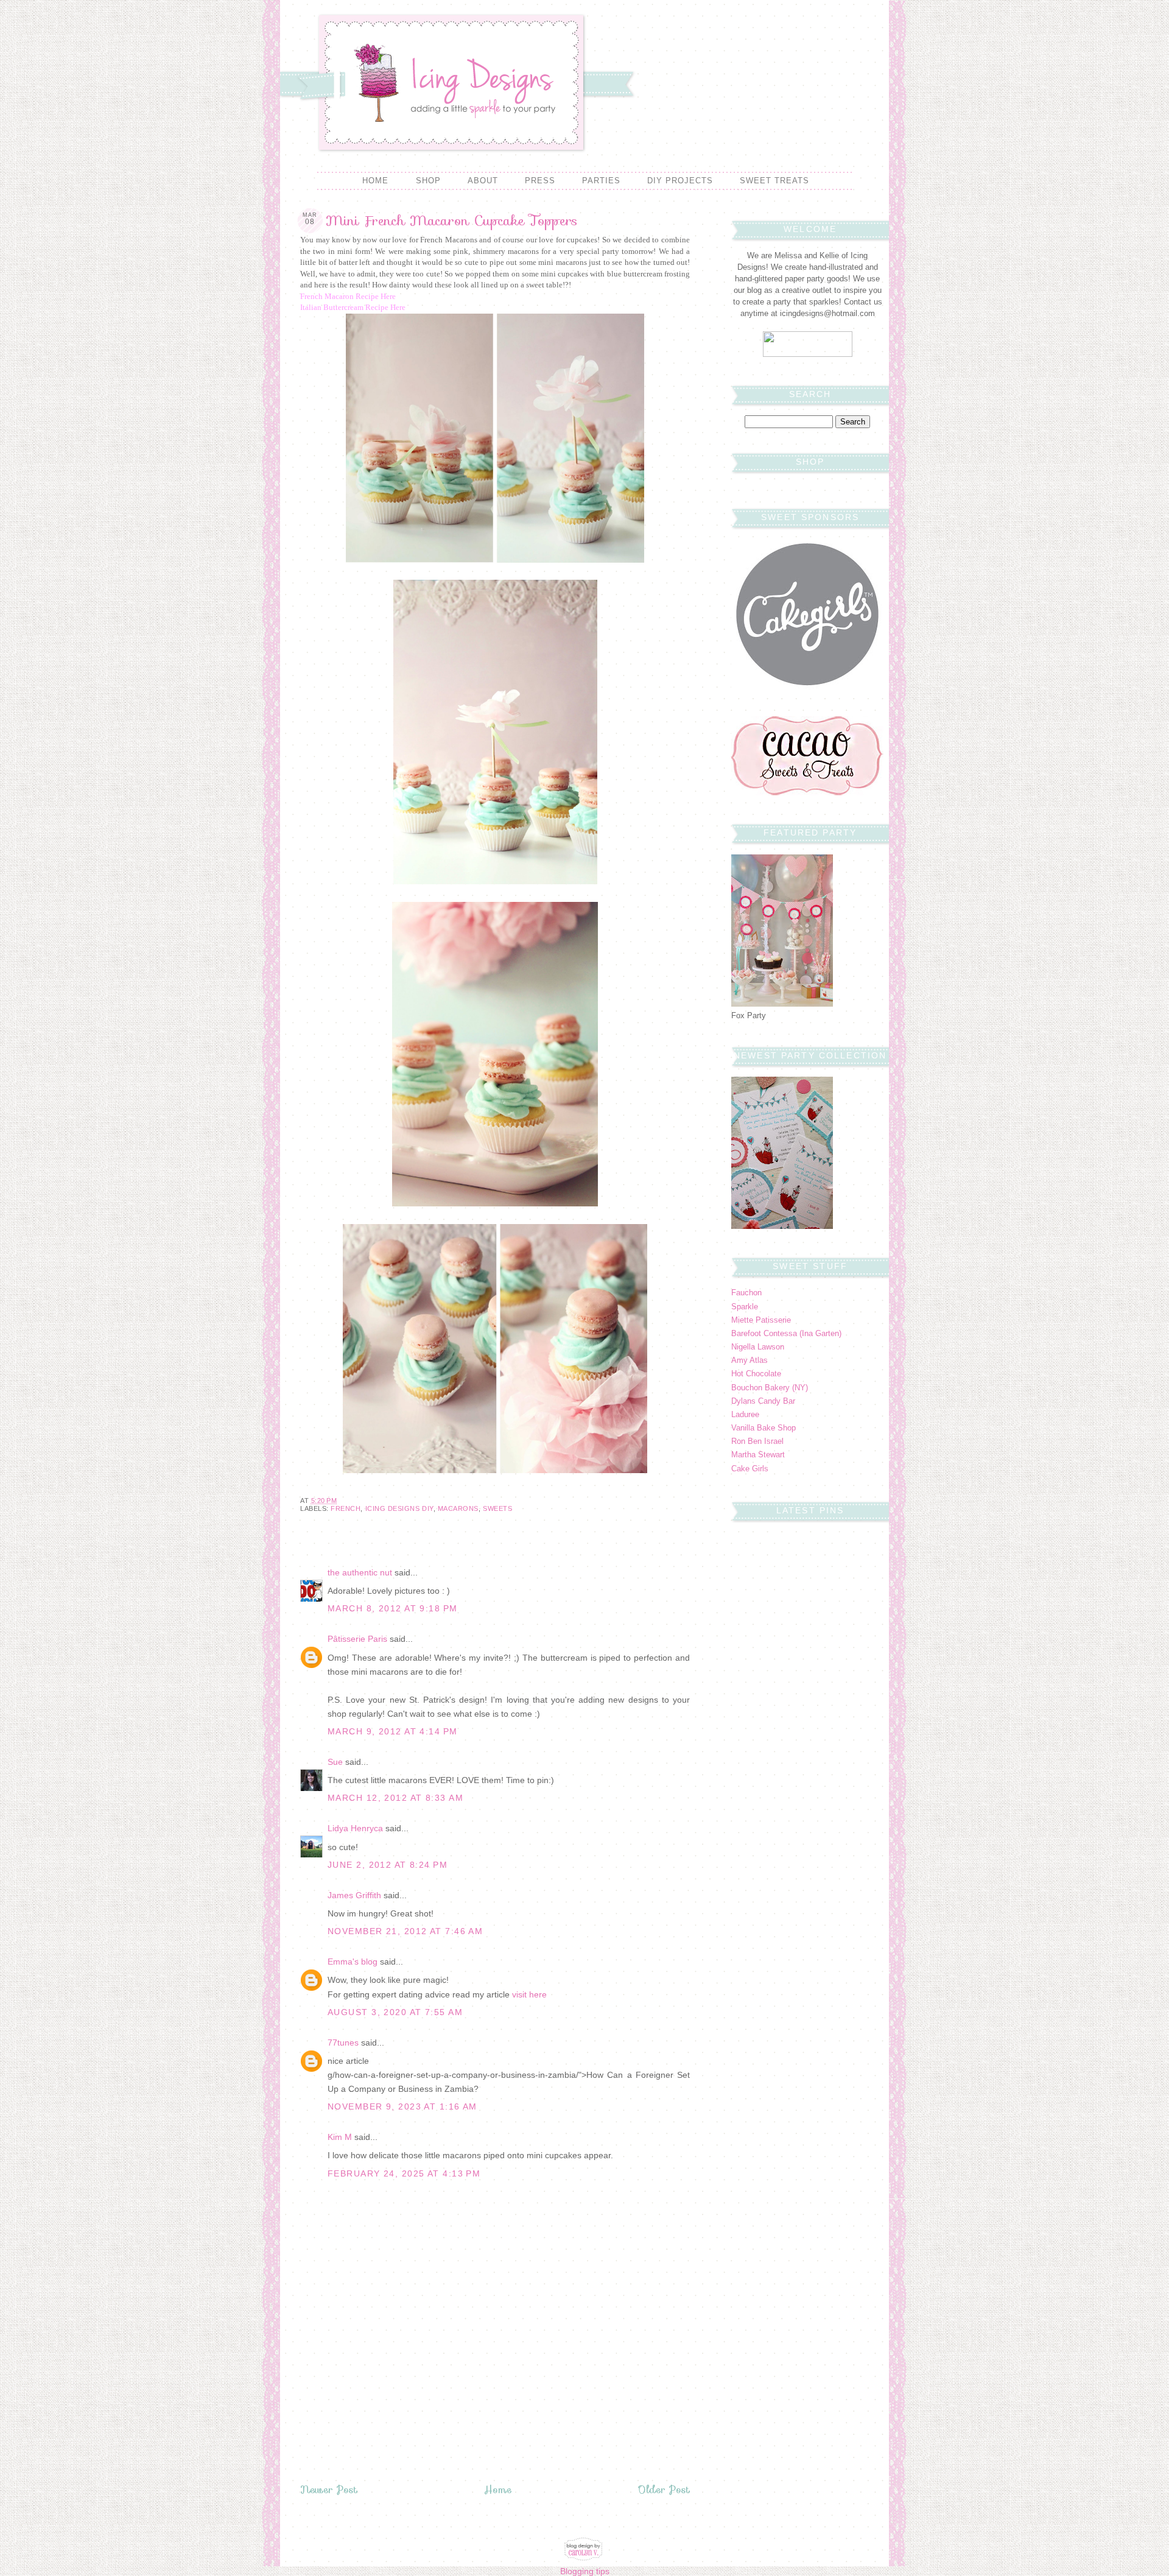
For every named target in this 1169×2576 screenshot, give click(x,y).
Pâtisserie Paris (357, 1639)
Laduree (745, 1415)
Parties (601, 181)
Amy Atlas (749, 1360)
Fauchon (746, 1293)
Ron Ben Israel (757, 1441)
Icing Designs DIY (399, 1508)
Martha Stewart (758, 1455)
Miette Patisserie (761, 1320)
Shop (428, 181)
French (346, 1508)
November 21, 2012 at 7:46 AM (405, 1931)
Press (540, 181)
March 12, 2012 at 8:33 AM (395, 1798)
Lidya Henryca (355, 1828)
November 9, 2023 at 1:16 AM (402, 2106)
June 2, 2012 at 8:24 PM (388, 1865)
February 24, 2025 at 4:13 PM (404, 2173)
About (483, 181)
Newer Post (329, 2490)
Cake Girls (750, 1469)
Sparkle (745, 1307)
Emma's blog (353, 1962)
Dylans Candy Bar (763, 1401)
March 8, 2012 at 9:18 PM (393, 1608)
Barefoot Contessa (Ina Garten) (786, 1334)
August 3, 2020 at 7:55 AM (395, 2012)
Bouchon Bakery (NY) (770, 1388)
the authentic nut (360, 1572)
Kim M (340, 2137)
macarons (458, 1508)
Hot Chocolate (756, 1374)
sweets (497, 1508)
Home (375, 181)
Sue (335, 1762)
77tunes (343, 2043)
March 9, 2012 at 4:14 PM (393, 1731)
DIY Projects (680, 181)
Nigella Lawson (758, 1347)
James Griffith (354, 1895)
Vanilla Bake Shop (764, 1428)
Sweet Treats (774, 181)
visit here (529, 1994)
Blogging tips (585, 2571)
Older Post (664, 2490)
